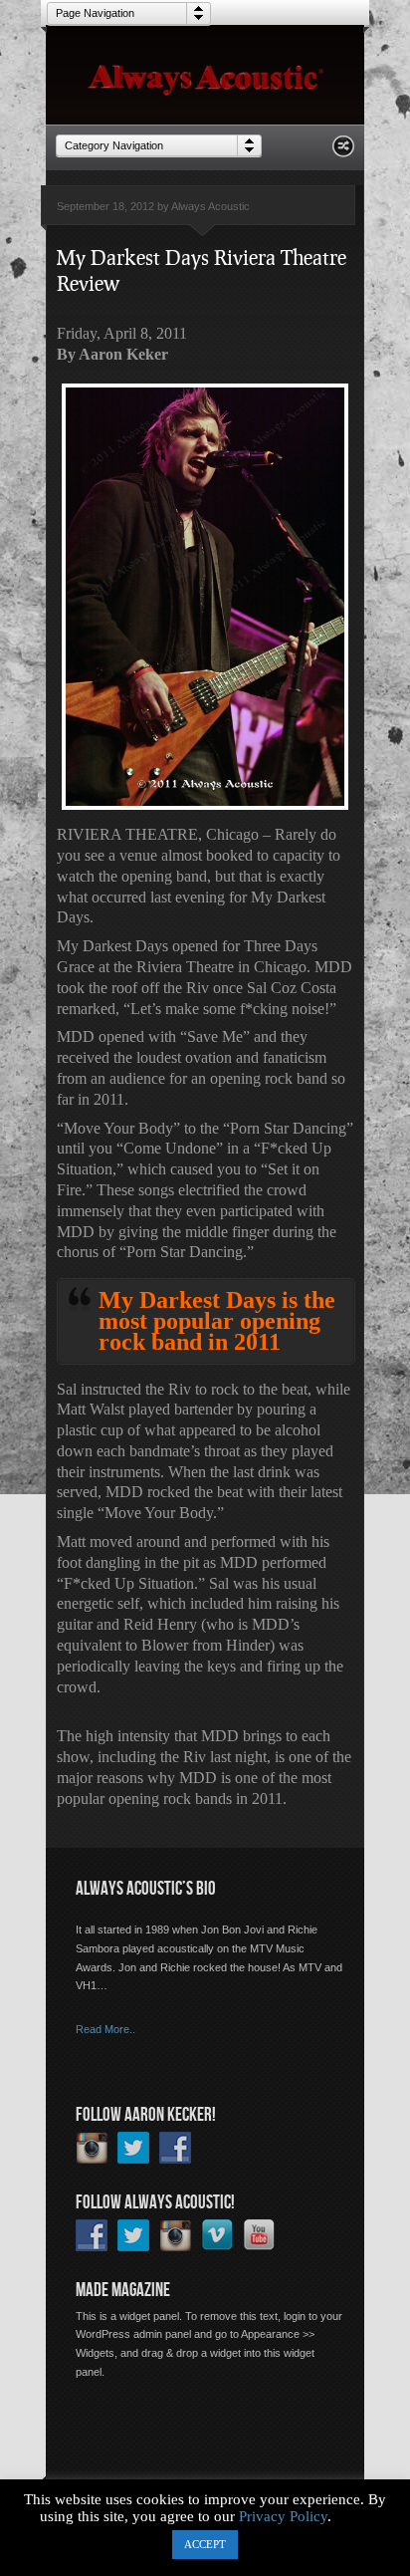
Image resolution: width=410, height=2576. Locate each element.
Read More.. (105, 2029)
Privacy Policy (283, 2516)
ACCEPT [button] (205, 2544)
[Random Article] (343, 152)
